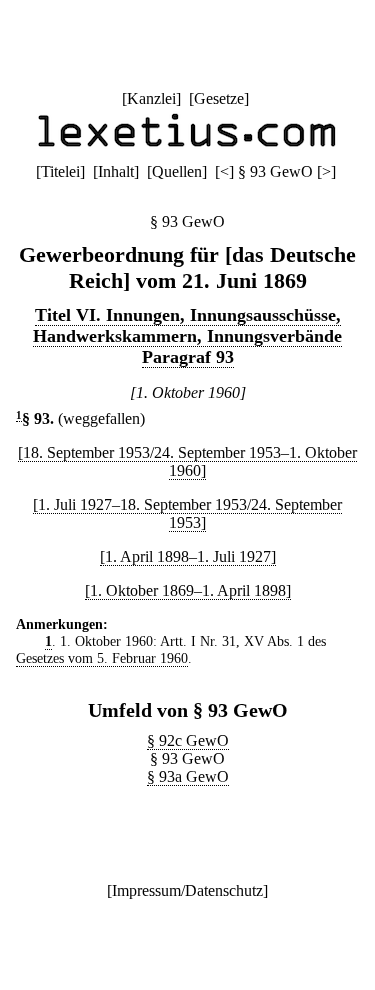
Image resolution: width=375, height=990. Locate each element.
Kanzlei (151, 98)
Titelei (60, 171)
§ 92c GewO (188, 740)
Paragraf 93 (188, 357)
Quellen (177, 171)
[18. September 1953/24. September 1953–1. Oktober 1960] (187, 461)
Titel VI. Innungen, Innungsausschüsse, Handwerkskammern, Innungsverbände (187, 325)
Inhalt (116, 171)
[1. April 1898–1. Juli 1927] (188, 556)
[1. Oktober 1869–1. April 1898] (188, 590)
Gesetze (219, 98)
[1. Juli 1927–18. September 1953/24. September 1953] (187, 513)
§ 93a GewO (188, 776)
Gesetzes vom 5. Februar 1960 (102, 658)
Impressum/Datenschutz (187, 890)
